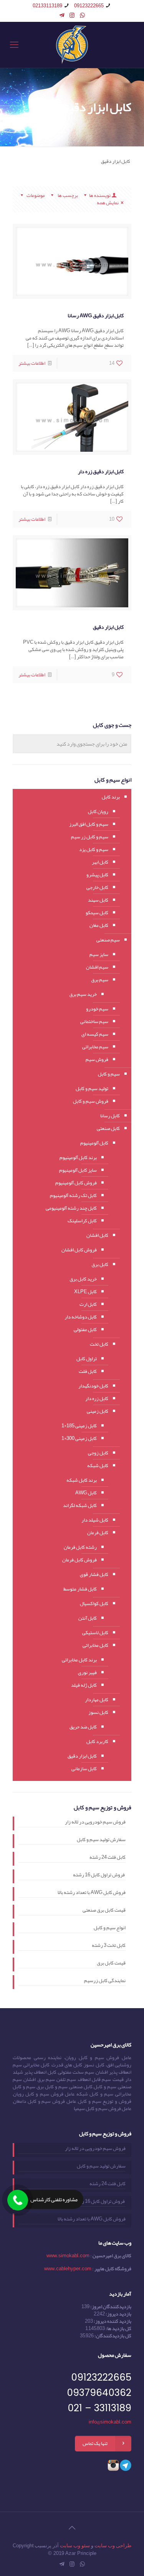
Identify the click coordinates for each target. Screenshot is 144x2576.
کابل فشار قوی (94, 1574)
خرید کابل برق (83, 1279)
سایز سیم (99, 954)
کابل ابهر (100, 862)
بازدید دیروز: (118, 2314)
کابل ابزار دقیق (108, 627)
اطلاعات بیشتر (32, 363)
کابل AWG (86, 1493)
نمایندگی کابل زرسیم (105, 1981)
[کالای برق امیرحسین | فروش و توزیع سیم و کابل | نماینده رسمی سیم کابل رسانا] (72, 45)
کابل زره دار (97, 1399)
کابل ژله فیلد (84, 1685)
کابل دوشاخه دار (81, 1317)
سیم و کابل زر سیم (90, 837)
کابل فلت (88, 1371)
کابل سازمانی (84, 1769)
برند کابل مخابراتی (79, 1660)
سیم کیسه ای (95, 1034)
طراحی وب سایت (113, 2546)
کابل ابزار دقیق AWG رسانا (96, 315)
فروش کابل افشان (79, 1250)
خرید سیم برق (83, 994)
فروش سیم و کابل (91, 1101)
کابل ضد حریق (83, 1727)
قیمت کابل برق (111, 1964)
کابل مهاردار (97, 1700)
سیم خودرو (97, 1009)
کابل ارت (88, 1304)
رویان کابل (98, 812)
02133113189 (47, 6)
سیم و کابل (109, 1074)
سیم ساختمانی (94, 1022)
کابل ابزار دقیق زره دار (101, 471)
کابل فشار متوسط (80, 1589)
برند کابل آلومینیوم (78, 1158)
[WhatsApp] (82, 15)
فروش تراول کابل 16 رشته (99, 1876)
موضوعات (36, 195)
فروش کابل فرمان (79, 1560)
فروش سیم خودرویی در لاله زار (95, 1823)
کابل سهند (98, 900)
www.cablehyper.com (68, 2269)
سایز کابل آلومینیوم (78, 1170)
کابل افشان (97, 1235)
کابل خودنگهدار (93, 1386)
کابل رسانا (110, 1116)
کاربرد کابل (97, 1741)
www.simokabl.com (68, 2256)
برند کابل (111, 797)
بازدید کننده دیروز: (112, 2321)
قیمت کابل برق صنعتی (104, 1911)
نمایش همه (108, 203)
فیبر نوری (87, 1673)
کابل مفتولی (85, 1330)
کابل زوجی (98, 1453)
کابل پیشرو (97, 875)
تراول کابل (87, 1359)
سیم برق (100, 980)
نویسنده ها (100, 195)
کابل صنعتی (108, 1128)
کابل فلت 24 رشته (108, 1858)
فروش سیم (97, 1059)
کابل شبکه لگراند (80, 1505)
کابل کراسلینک (82, 1221)
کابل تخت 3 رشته (109, 1946)
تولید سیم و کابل (92, 1089)
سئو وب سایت (75, 2546)
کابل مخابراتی (95, 1645)
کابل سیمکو (97, 913)
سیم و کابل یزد (94, 849)
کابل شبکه (98, 1466)
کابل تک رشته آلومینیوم (73, 1195)
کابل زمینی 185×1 (79, 1426)
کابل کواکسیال (94, 1604)
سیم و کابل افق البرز (89, 824)
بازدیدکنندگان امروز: (110, 2307)
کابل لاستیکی (95, 1633)
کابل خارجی (97, 887)
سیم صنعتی (108, 940)
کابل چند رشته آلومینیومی (71, 1208)
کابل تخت (99, 1344)
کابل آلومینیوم (94, 1143)
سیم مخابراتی (95, 1047)
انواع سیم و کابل (110, 1928)
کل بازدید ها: (118, 2328)
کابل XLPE (85, 1292)
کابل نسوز (98, 1712)
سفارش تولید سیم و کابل (101, 1840)
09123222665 (89, 6)
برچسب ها (67, 195)
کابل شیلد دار (95, 1520)
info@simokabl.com (110, 2422)
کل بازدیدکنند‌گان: (113, 2336)
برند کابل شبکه (82, 1480)
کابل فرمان (98, 1533)
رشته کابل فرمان (80, 1547)
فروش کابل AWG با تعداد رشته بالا (92, 1893)
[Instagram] (72, 15)
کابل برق (100, 1264)
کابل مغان (99, 925)
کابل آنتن (88, 1618)
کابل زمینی (98, 1411)
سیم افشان (97, 967)
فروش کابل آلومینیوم (76, 1183)
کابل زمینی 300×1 (79, 1438)
